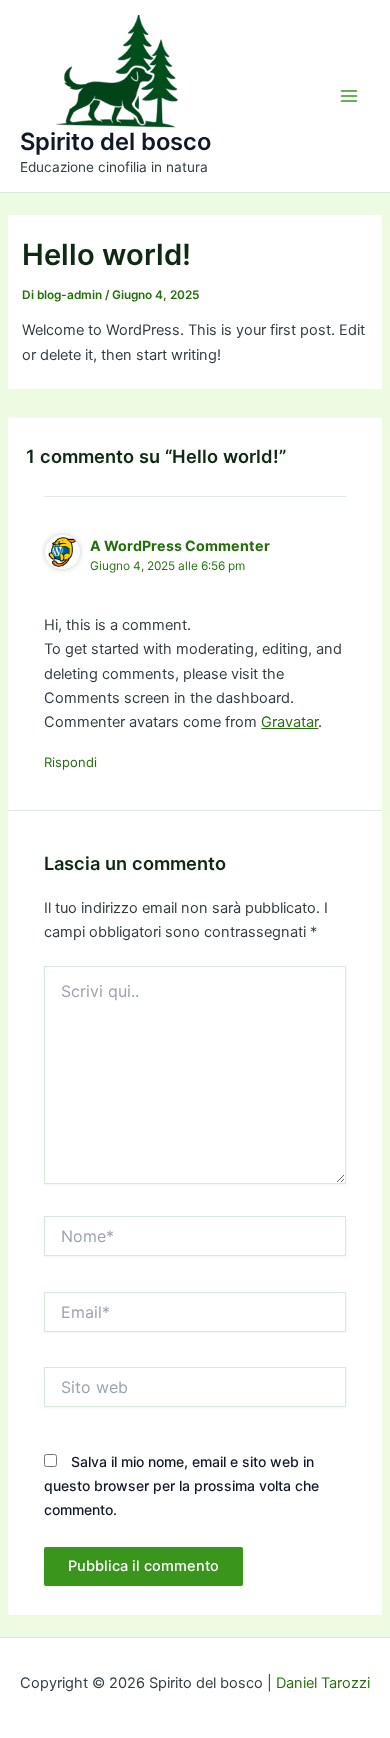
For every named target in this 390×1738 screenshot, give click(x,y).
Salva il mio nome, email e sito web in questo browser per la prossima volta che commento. (181, 1485)
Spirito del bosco (115, 141)
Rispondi (70, 762)
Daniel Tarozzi (323, 1683)
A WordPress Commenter (180, 545)
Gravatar (289, 722)
